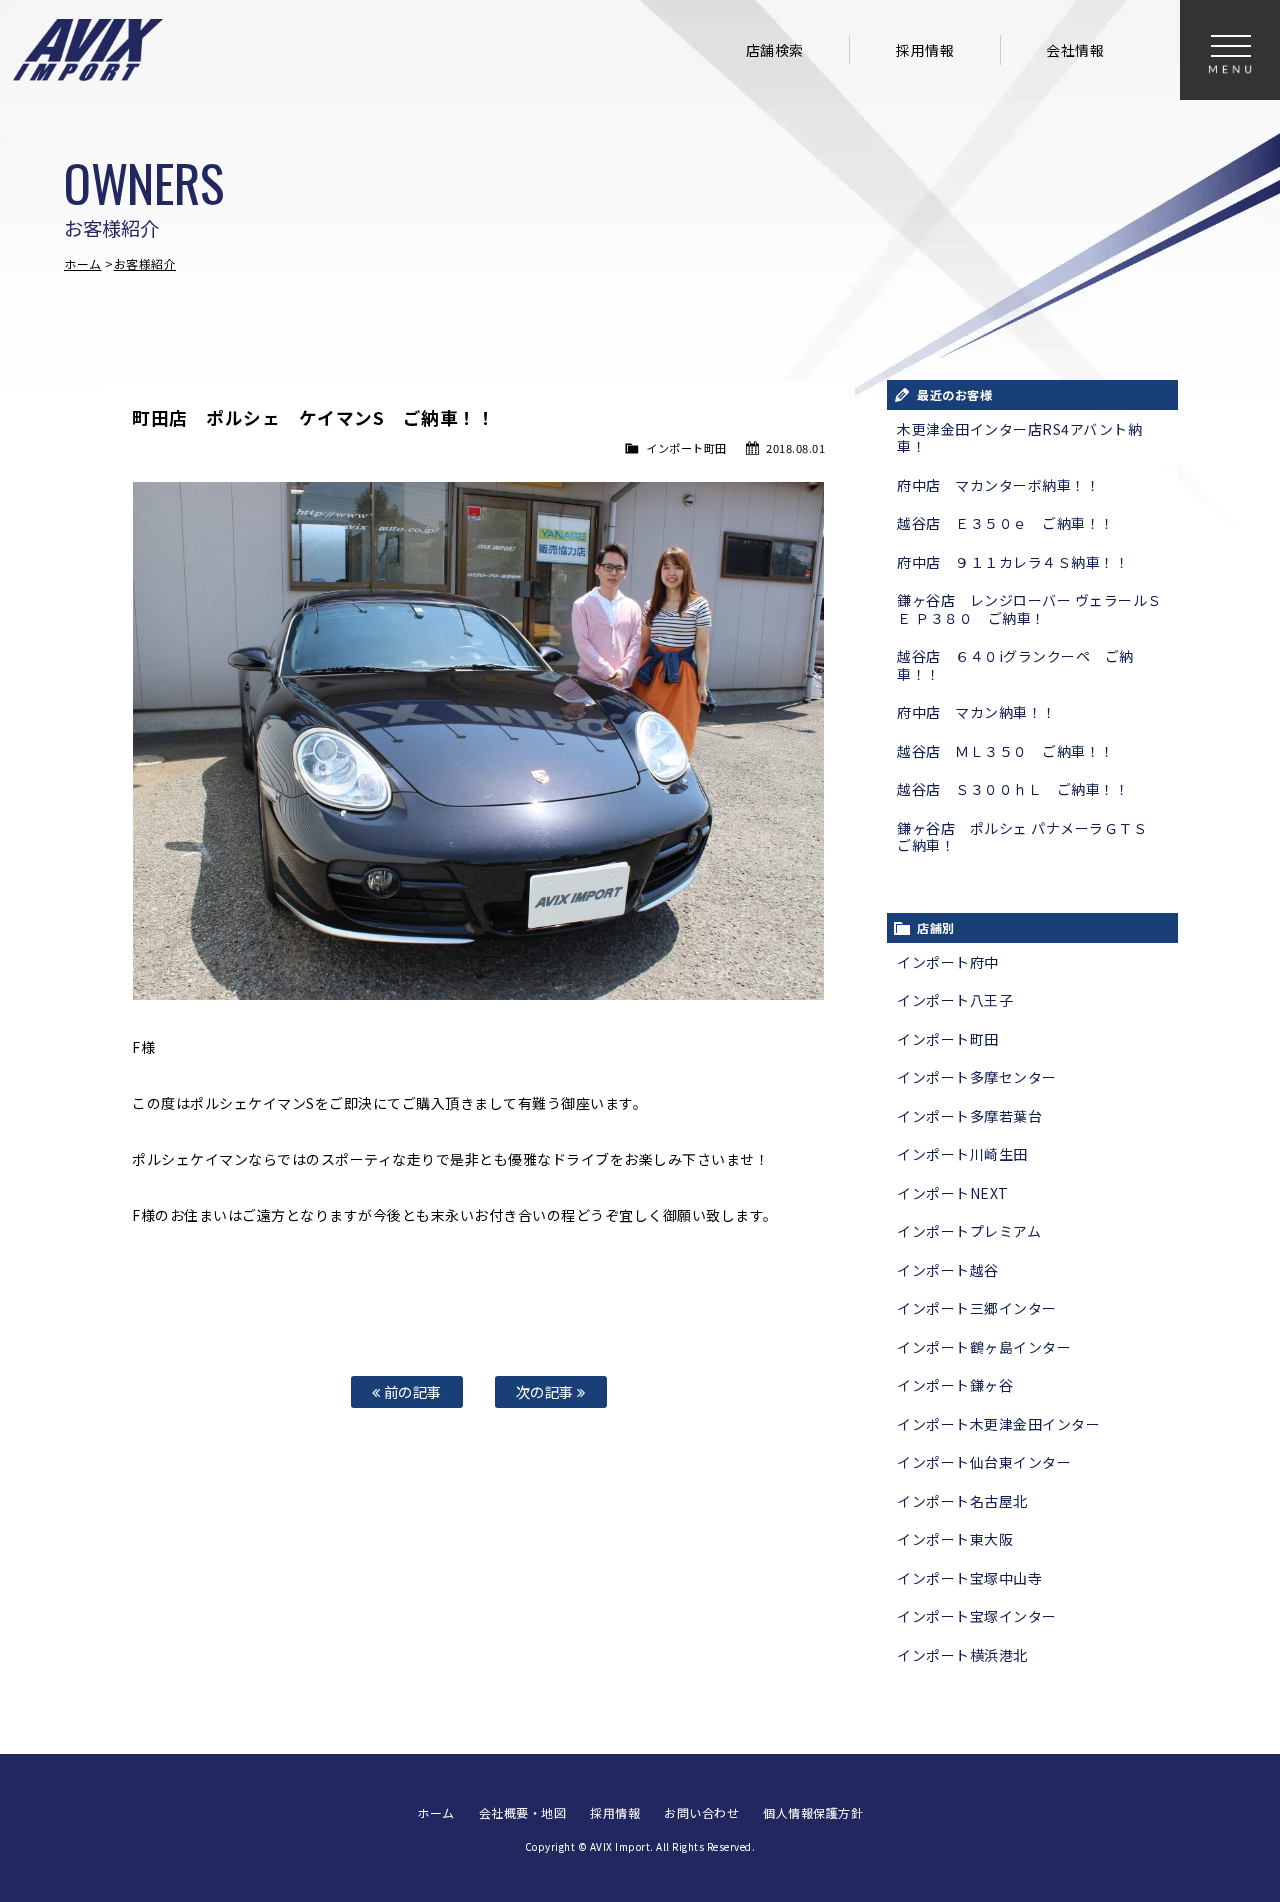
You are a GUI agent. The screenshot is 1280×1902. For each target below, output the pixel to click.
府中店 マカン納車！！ (977, 712)
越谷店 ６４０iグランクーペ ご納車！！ (1015, 665)
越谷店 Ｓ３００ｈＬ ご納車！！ (1013, 789)
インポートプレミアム (969, 1231)
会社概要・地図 (523, 1812)
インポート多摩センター (977, 1077)
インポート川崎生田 (962, 1154)
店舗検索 (775, 50)
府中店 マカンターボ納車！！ (998, 485)
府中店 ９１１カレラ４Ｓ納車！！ (1013, 562)
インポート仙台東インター (984, 1462)
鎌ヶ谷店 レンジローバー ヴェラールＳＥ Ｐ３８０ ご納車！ (1029, 609)
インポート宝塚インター (977, 1616)
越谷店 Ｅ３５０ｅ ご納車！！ (1006, 523)
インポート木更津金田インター (998, 1424)
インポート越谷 (948, 1270)
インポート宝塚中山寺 (969, 1578)
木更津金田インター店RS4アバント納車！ (1019, 438)
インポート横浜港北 (962, 1655)
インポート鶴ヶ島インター (984, 1347)
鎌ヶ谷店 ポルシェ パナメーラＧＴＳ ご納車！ (1029, 837)
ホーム (83, 263)
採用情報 (925, 50)
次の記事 (547, 1391)
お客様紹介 (145, 263)
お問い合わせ (701, 1812)
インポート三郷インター (977, 1308)
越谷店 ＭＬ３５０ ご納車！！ (1006, 751)
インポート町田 (686, 448)
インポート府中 (948, 962)
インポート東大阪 (955, 1539)
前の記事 (411, 1391)
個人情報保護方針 (813, 1812)
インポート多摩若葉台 (969, 1116)
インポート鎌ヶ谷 (955, 1385)
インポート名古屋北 (962, 1501)
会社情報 (1075, 50)
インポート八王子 (955, 1000)
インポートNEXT (953, 1193)
